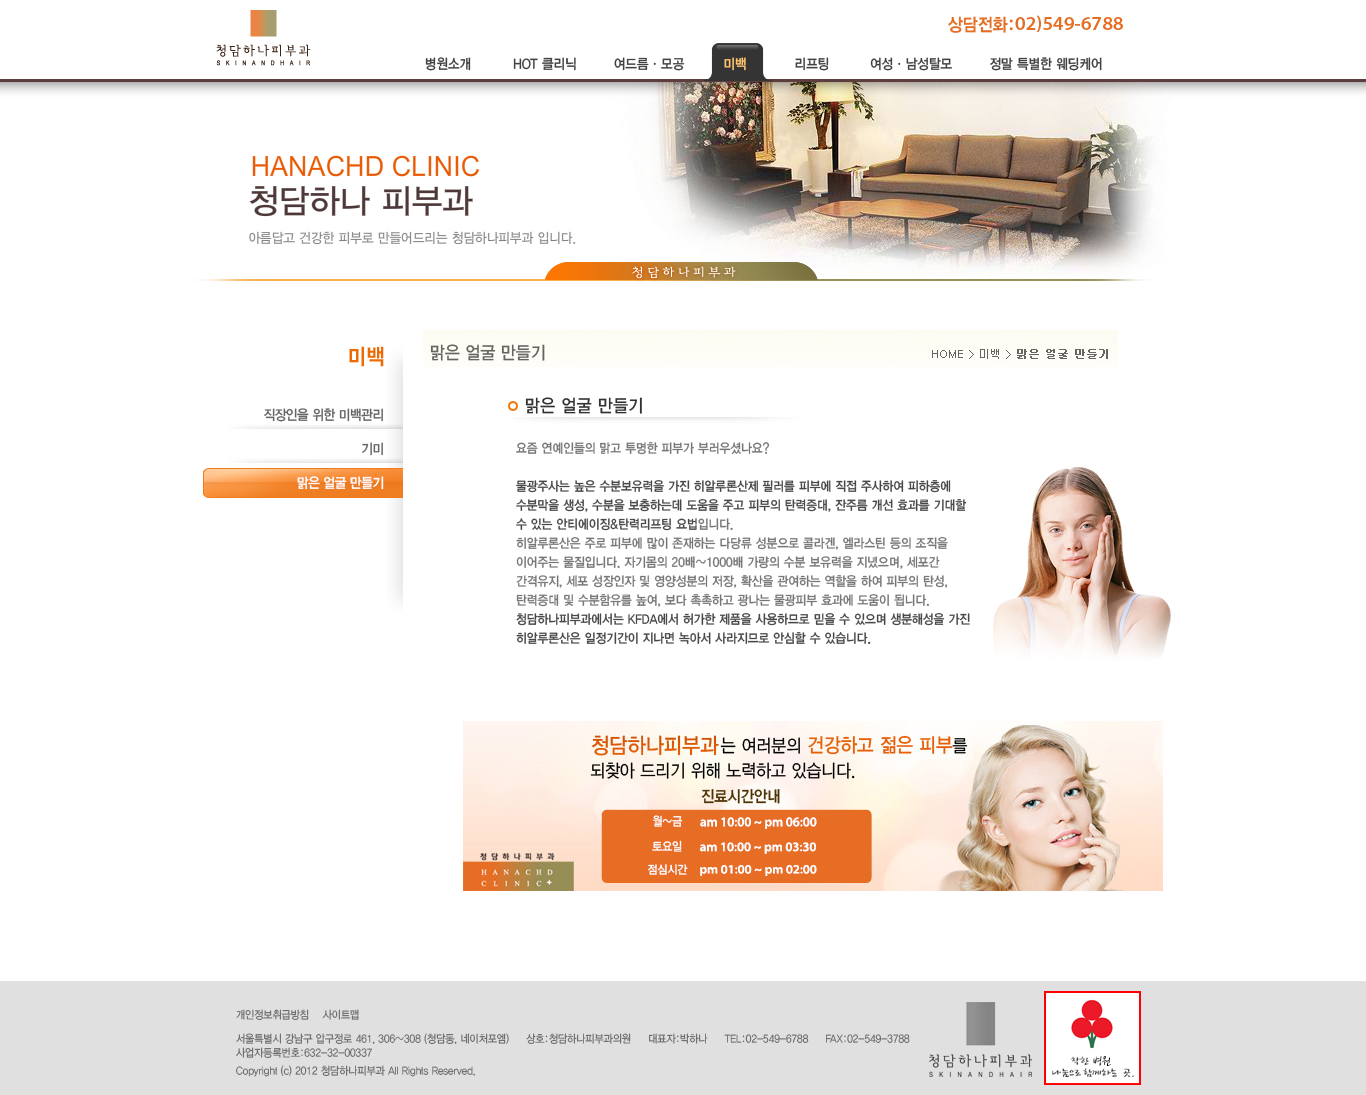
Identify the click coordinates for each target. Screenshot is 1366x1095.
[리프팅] (813, 77)
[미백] (738, 77)
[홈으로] (263, 37)
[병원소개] (451, 77)
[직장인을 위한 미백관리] (303, 426)
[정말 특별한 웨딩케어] (1048, 77)
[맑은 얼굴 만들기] (303, 494)
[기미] (303, 460)
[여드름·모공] (649, 77)
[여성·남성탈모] (913, 77)
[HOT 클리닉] (545, 77)
